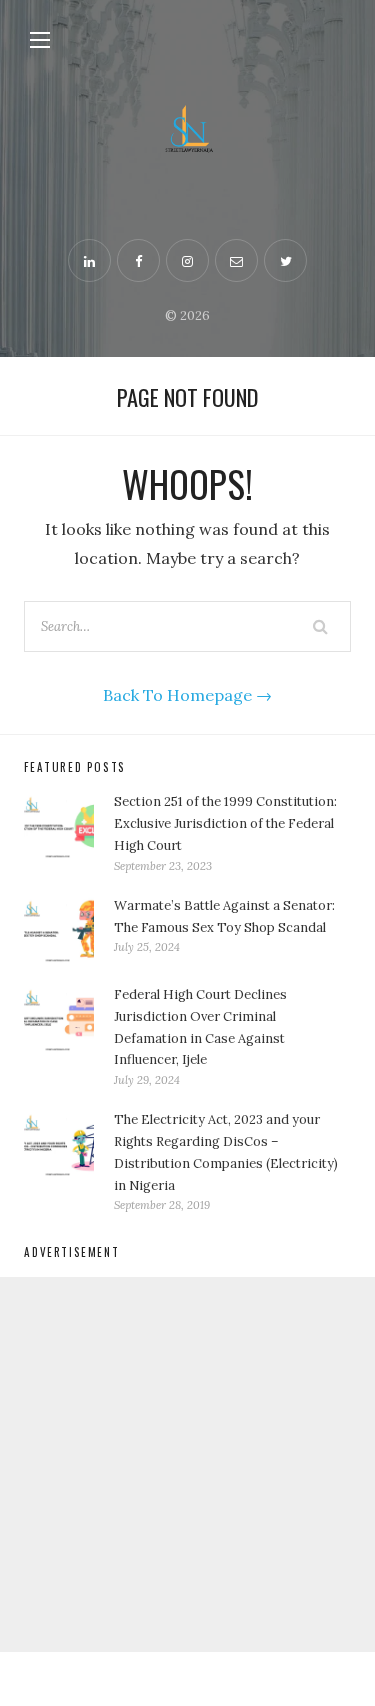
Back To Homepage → (187, 695)
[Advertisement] (187, 1464)
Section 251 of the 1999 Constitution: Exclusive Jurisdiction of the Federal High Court (225, 823)
